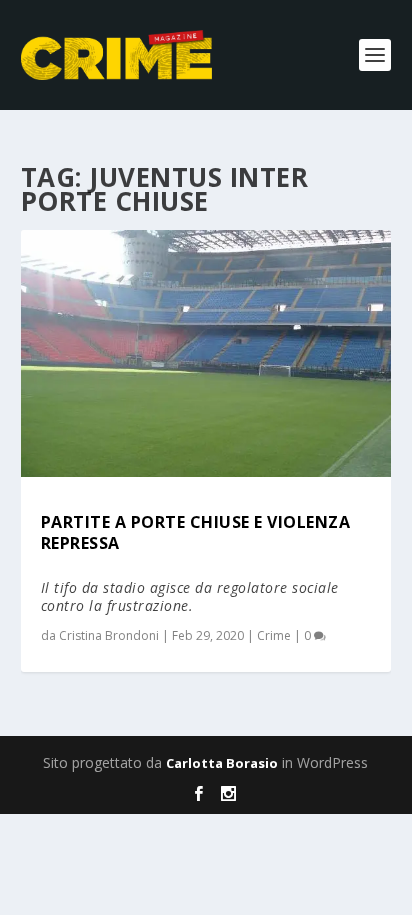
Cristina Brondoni (109, 635)
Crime (274, 635)
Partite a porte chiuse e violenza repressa (196, 532)
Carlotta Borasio (222, 763)
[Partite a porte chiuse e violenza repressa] (206, 353)
